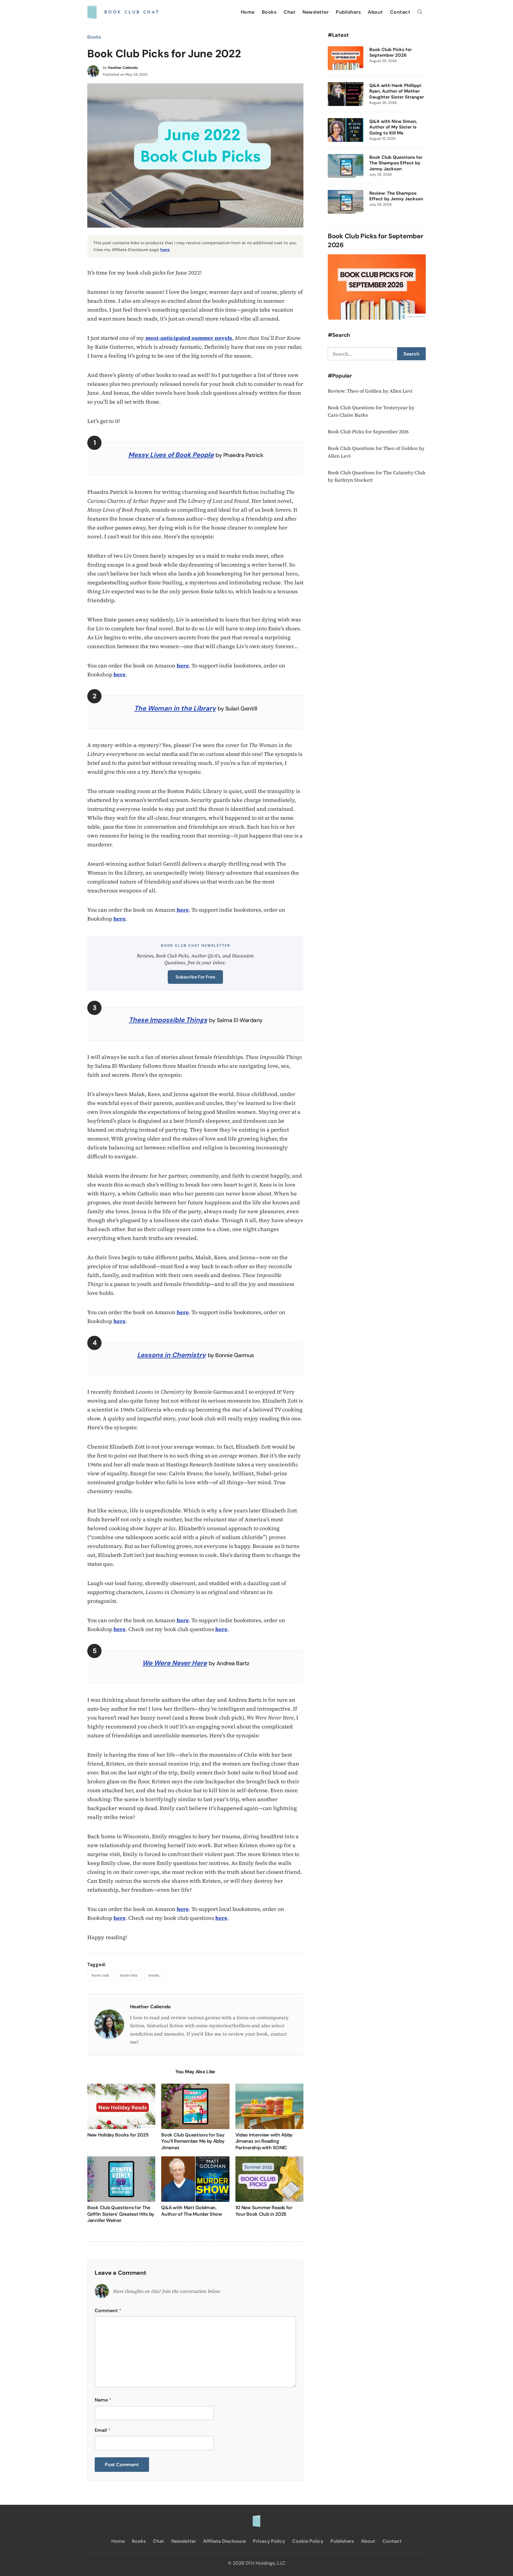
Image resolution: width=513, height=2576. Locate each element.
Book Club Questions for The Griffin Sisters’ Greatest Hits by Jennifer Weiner (121, 2214)
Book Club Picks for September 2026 (391, 53)
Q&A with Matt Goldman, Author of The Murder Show (192, 2211)
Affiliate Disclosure (224, 2541)
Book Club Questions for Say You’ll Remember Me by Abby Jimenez (193, 2141)
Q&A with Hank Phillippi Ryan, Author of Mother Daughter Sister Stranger (397, 91)
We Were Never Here (175, 1663)
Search (411, 354)
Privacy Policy (269, 2541)
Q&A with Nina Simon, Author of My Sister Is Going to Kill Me (393, 127)
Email (103, 2430)
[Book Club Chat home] (256, 2518)
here (165, 250)
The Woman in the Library (175, 708)
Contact (400, 12)
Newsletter (316, 12)
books (154, 1975)
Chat (289, 12)
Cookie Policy (308, 2541)
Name (103, 2400)
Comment (108, 2311)
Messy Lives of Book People (171, 455)
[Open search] (420, 12)
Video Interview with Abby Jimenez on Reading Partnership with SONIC (264, 2141)
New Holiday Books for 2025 (118, 2135)
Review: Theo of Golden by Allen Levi (370, 391)
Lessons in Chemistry (171, 1355)
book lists (129, 1975)
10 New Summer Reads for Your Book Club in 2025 (264, 2211)
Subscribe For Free (195, 977)
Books (269, 12)
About (375, 12)
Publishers (348, 12)
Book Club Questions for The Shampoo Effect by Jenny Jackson (396, 163)
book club (100, 1975)
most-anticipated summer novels (188, 338)
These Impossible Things (168, 1020)
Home (248, 12)
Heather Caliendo (123, 68)
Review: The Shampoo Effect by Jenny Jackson (396, 196)
